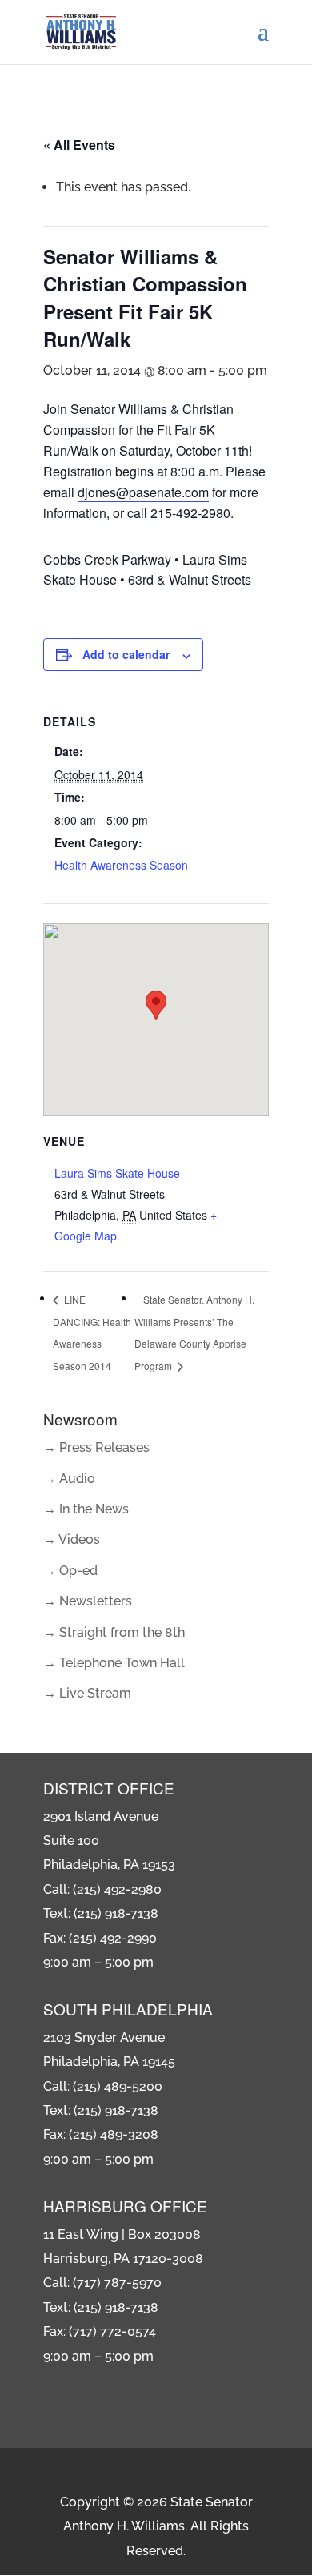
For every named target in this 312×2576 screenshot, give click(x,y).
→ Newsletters (88, 1601)
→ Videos (72, 1539)
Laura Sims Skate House (117, 1173)
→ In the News (86, 1509)
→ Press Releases (96, 1447)
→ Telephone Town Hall (114, 1663)
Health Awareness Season (121, 865)
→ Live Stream (87, 1693)
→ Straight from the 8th (114, 1632)
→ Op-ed (70, 1571)
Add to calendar (126, 654)
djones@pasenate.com (143, 492)
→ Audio (69, 1479)
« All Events (79, 145)
